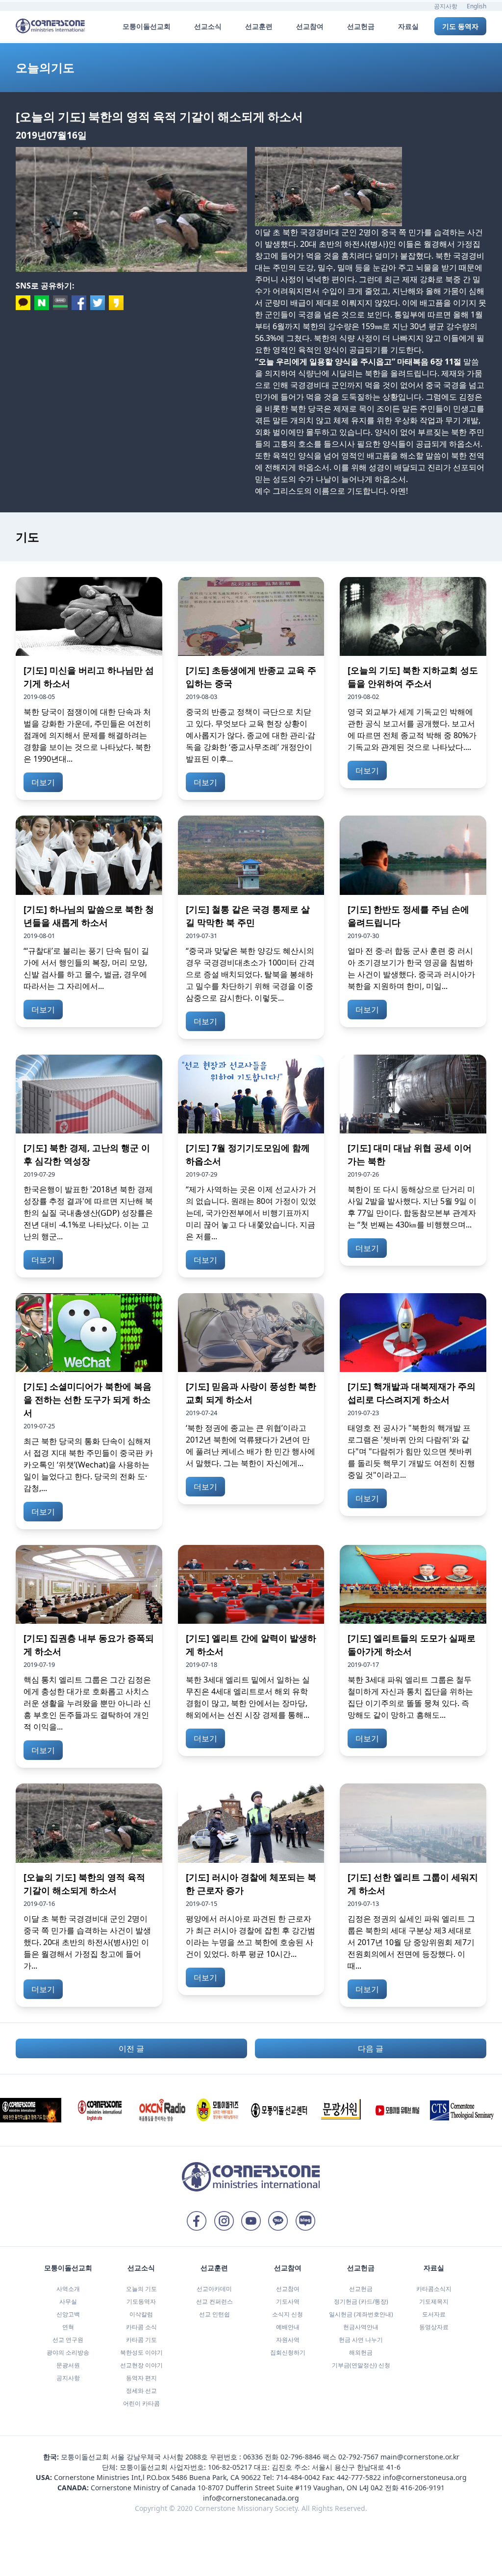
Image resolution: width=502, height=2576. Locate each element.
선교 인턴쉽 (214, 2314)
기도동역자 (141, 2301)
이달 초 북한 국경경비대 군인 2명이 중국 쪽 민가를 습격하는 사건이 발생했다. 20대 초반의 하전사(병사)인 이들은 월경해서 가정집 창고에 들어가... (87, 1942)
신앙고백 (68, 2314)
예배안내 (288, 2327)
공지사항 (446, 6)
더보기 (43, 782)
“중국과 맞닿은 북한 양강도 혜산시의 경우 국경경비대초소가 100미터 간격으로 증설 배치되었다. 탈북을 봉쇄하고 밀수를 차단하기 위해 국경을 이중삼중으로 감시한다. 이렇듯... (250, 974)
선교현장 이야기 (141, 2365)
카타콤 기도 (141, 2340)
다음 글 (371, 2048)
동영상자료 (434, 2327)
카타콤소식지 (434, 2289)
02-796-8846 (301, 2457)
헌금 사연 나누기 (361, 2340)
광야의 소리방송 (68, 2352)
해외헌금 (361, 2352)
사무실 (68, 2301)
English (477, 6)
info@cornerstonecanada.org (251, 2498)
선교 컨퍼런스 (214, 2301)
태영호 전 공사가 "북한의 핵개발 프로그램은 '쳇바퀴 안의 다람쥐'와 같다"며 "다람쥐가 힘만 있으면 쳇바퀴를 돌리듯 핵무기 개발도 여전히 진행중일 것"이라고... (411, 1451)
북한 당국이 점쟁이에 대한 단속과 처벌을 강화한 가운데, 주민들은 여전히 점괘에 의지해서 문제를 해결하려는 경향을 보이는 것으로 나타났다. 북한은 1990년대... (87, 735)
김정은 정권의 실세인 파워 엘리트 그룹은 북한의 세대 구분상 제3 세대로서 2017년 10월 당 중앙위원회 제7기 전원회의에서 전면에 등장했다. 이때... (411, 1942)
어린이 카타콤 (141, 2403)
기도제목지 (434, 2301)
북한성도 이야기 (141, 2352)
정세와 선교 (141, 2391)
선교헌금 (361, 2289)
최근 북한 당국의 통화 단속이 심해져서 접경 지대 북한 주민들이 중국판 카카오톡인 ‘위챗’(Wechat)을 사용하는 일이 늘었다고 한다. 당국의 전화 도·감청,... (88, 1465)
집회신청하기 (288, 2352)
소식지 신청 (288, 2314)
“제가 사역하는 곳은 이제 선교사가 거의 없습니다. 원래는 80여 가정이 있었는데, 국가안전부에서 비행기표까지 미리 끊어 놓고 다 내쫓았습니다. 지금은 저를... (251, 1213)
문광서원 (68, 2365)
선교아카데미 (214, 2289)
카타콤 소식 (141, 2327)
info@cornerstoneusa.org (425, 2477)
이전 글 (131, 2048)
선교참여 (288, 2289)
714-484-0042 (298, 2477)
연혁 (68, 2327)
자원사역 (288, 2340)
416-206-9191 (423, 2488)
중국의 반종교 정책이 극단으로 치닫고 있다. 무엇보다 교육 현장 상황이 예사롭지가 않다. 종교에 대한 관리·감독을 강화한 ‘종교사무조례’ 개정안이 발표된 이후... (251, 735)
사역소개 (68, 2289)
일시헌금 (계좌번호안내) (361, 2314)
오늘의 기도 (141, 2289)
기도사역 (288, 2301)
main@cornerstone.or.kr (420, 2457)
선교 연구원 (68, 2340)
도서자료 (434, 2314)
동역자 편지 (141, 2378)
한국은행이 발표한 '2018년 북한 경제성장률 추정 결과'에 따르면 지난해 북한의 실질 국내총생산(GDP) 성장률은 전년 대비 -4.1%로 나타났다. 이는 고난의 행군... (88, 1213)
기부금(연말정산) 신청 (361, 2365)
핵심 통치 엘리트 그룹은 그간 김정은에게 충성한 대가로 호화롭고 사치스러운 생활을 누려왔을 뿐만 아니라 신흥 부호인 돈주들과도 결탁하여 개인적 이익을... (87, 1703)
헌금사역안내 (361, 2327)
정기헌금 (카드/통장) (361, 2301)
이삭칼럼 (141, 2314)
